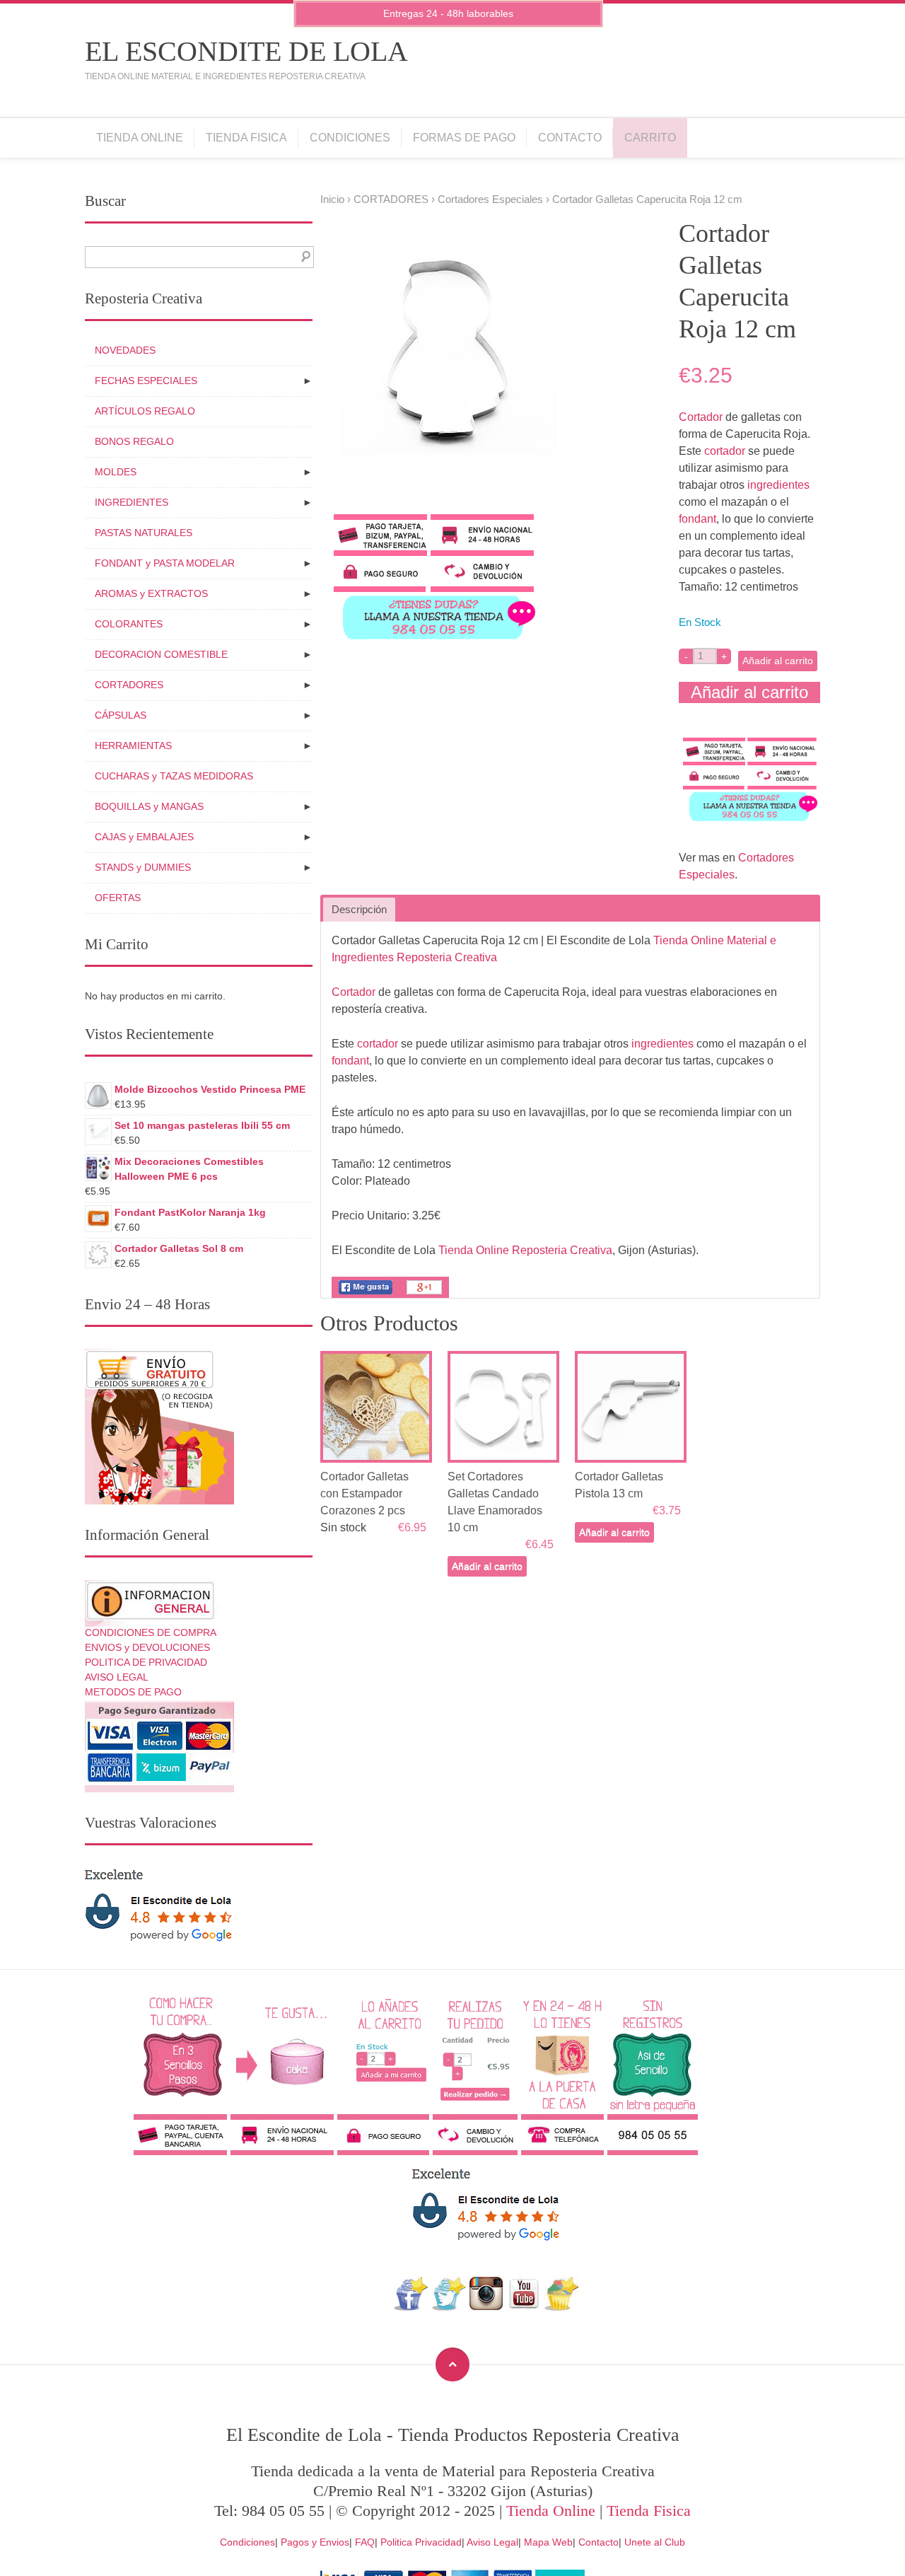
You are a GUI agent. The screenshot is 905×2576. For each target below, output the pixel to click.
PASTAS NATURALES (144, 533)
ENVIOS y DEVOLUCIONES (147, 1647)
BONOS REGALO (134, 441)
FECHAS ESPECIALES (146, 381)
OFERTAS (118, 898)
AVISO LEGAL (117, 1677)
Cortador (701, 417)
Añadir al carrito (778, 661)
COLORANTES (129, 624)
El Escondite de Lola (246, 51)
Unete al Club (655, 2542)
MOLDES (116, 472)
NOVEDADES (125, 350)
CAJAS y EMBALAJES (144, 837)
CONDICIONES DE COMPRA (151, 1632)
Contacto (570, 138)
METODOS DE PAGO (133, 1692)
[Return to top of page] (452, 2365)
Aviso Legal (492, 2542)
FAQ (365, 2542)
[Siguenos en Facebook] (411, 2307)
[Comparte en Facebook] (366, 1294)
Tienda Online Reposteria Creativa (525, 1250)
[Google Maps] (562, 2307)
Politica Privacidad (421, 2542)
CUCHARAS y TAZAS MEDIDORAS (174, 776)
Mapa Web (548, 2542)
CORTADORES (391, 199)
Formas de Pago (464, 138)
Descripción (359, 910)
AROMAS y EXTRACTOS (151, 593)
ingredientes (778, 485)
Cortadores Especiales (490, 199)
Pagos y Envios (315, 2542)
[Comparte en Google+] (424, 1294)
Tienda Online (140, 138)
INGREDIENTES (132, 502)
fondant (697, 519)
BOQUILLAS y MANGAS (149, 806)
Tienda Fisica (246, 138)
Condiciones (350, 138)
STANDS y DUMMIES (143, 867)
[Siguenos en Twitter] (449, 2307)
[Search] (303, 257)
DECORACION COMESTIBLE (161, 654)
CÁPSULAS (121, 715)
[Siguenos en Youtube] (524, 2307)
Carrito (650, 138)
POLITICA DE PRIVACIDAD (146, 1662)
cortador (725, 451)
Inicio (332, 199)
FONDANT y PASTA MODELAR (165, 563)
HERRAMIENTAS (133, 745)
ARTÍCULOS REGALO (145, 411)
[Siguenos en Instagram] (486, 2307)
